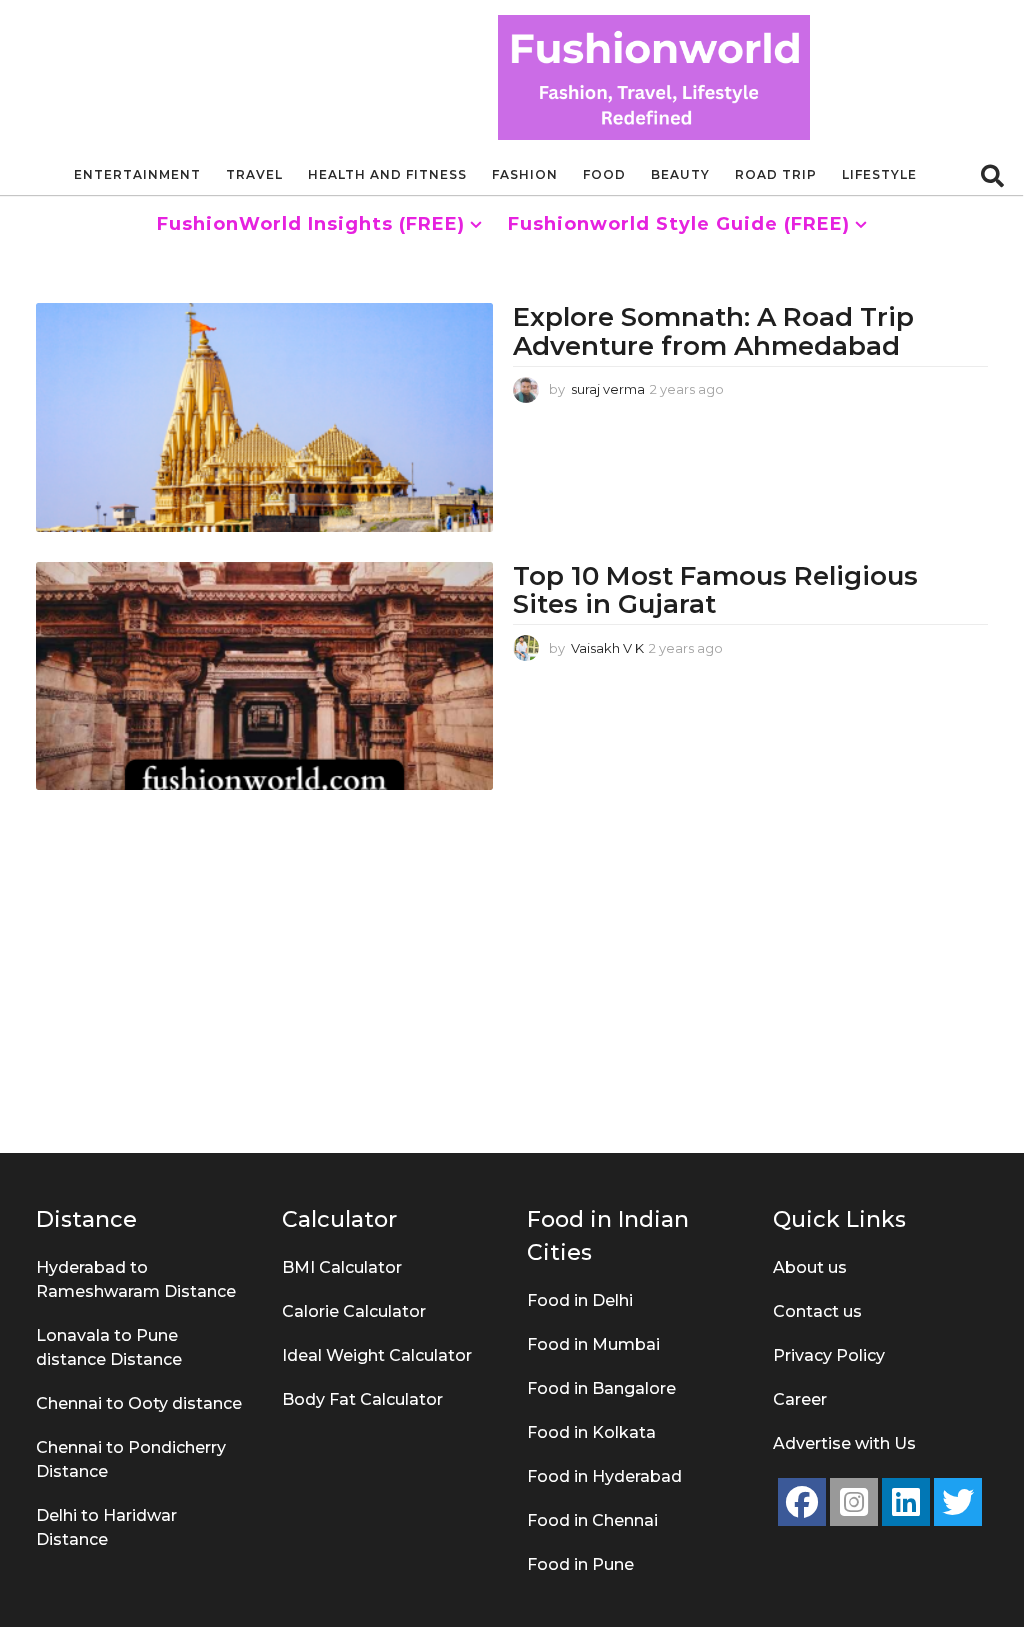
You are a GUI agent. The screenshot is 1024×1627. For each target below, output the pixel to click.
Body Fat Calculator (362, 1399)
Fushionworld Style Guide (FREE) (679, 224)
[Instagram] (854, 1502)
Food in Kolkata (591, 1432)
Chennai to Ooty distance (139, 1403)
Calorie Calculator (354, 1311)
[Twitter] (958, 1502)
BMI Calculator (342, 1267)
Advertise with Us (844, 1443)
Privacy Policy (829, 1355)
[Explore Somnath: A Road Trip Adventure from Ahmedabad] (264, 417)
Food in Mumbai (593, 1344)
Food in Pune (580, 1564)
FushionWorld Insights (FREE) (311, 224)
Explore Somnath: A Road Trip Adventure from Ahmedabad (713, 331)
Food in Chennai (592, 1520)
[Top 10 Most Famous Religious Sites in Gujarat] (264, 676)
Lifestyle (879, 174)
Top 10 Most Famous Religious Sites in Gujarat (715, 590)
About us (810, 1267)
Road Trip (776, 174)
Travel (254, 174)
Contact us (817, 1311)
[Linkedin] (906, 1502)
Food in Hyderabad (604, 1476)
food (604, 174)
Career (800, 1399)
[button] (992, 175)
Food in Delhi (580, 1300)
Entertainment (137, 174)
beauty (680, 174)
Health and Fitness (387, 174)
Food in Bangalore (601, 1388)
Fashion (525, 174)
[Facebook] (802, 1502)
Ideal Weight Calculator (377, 1355)
